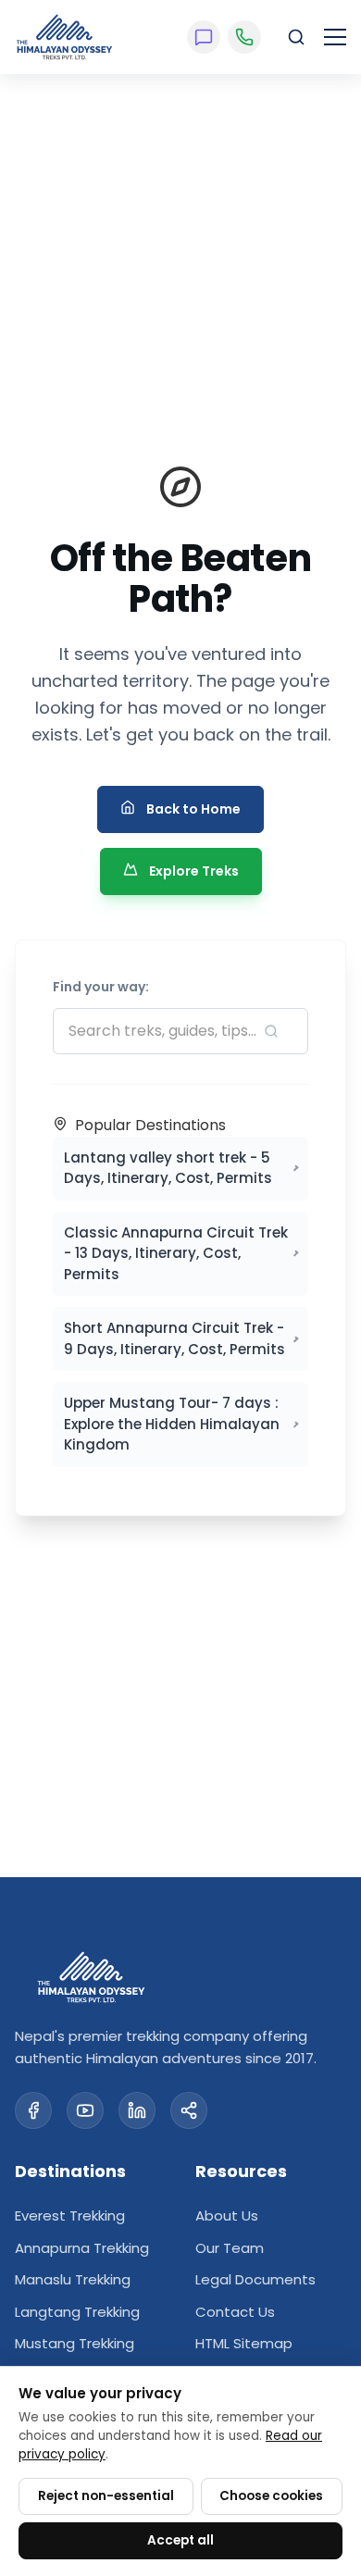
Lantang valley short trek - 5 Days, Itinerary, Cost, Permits (168, 1168)
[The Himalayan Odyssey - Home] (64, 37)
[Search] (296, 37)
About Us (227, 2215)
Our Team (230, 2248)
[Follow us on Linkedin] (137, 2110)
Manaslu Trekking (73, 2279)
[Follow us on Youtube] (85, 2110)
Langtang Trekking (77, 2312)
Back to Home (193, 809)
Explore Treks (194, 871)
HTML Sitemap (244, 2343)
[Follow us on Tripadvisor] (189, 2110)
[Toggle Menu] (335, 37)
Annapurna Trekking (82, 2248)
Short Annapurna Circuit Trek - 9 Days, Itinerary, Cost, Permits (174, 1338)
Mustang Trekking (75, 2343)
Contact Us (235, 2312)
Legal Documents (255, 2279)
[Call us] (244, 37)
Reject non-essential (106, 2496)
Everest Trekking (70, 2215)
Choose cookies (271, 2496)
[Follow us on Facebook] (33, 2110)
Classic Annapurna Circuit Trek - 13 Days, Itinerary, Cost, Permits (176, 1253)
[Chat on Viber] (204, 37)
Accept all (180, 2540)
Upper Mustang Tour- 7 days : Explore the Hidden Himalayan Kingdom (172, 1424)
